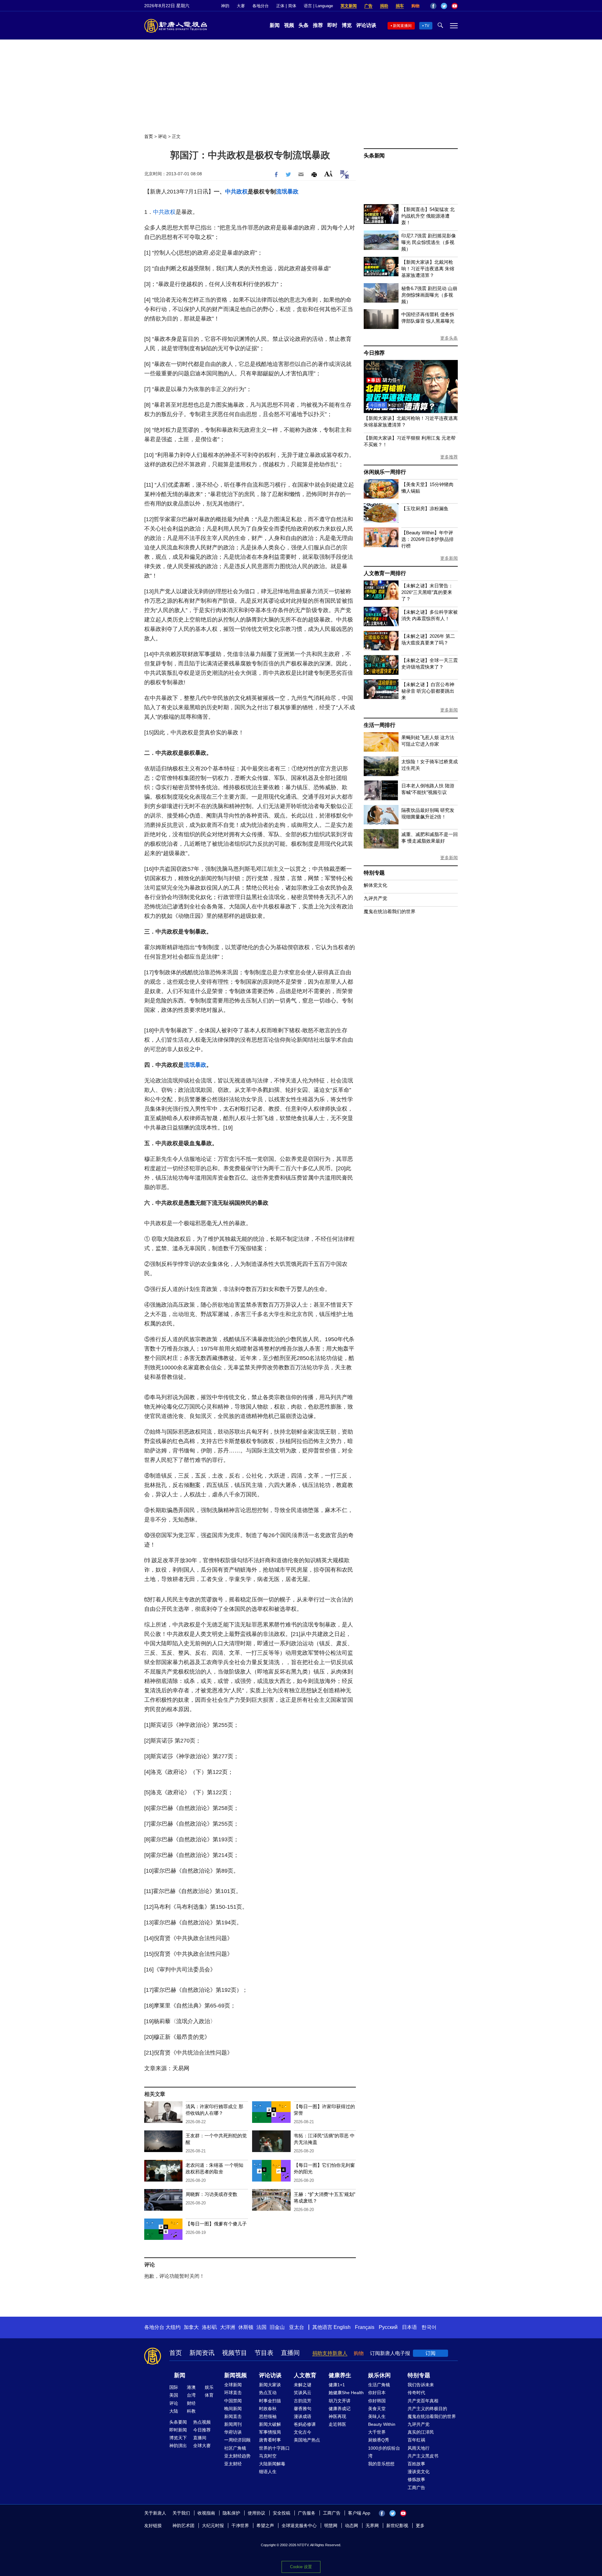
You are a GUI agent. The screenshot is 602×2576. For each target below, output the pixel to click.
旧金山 (277, 2327)
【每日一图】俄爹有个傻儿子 (216, 2224)
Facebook (433, 6)
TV (427, 26)
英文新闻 (349, 6)
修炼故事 (416, 2479)
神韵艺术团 (183, 2526)
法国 (261, 2327)
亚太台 (297, 2327)
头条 (304, 25)
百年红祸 (416, 2440)
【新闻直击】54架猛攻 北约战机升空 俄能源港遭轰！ (428, 216)
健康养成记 (340, 2409)
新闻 (275, 25)
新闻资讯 (202, 2353)
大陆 (174, 2411)
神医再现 (337, 2416)
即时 (332, 25)
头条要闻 (178, 2422)
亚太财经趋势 (237, 2456)
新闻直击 (233, 2416)
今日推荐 (374, 353)
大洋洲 (228, 2327)
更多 (420, 2526)
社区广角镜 (235, 2448)
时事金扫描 (270, 2401)
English (342, 2327)
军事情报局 (270, 2432)
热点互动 (268, 2393)
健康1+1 (337, 2385)
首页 (149, 136)
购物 (415, 6)
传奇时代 (416, 2393)
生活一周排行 (380, 725)
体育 (209, 2395)
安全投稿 (282, 2513)
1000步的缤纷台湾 (384, 2452)
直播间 (290, 2353)
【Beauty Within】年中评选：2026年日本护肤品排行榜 (428, 539)
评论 (162, 136)
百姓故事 (416, 2464)
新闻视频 (235, 2375)
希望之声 (265, 2526)
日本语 (409, 2327)
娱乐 (209, 2387)
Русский (388, 2327)
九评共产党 (375, 898)
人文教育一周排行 (385, 573)
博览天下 (178, 2438)
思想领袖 (268, 2416)
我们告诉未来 (421, 2385)
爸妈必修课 (305, 2424)
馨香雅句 (303, 2409)
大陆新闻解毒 (272, 2464)
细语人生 (268, 2472)
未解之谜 (303, 2385)
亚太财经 (233, 2464)
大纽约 (173, 2327)
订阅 (430, 2353)
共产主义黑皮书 (423, 2456)
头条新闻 (374, 156)
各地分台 (261, 6)
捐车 (400, 6)
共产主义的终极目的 (427, 2409)
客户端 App (359, 2513)
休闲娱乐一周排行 (385, 472)
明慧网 (331, 2526)
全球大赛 (202, 2446)
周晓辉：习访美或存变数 (211, 2194)
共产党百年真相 (423, 2401)
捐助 (384, 6)
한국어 (429, 2327)
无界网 (372, 2526)
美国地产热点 (307, 2440)
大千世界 (377, 2432)
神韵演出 (178, 2446)
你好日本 (377, 2393)
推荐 (318, 25)
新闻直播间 (402, 26)
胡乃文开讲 (340, 2401)
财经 (191, 2403)
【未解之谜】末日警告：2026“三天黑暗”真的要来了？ (427, 592)
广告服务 (307, 2513)
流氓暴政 (287, 192)
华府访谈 (233, 2432)
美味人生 (377, 2416)
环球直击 (233, 2393)
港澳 (191, 2387)
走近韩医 (337, 2424)
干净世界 (240, 2526)
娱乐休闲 (379, 2375)
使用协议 (256, 2513)
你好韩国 (377, 2401)
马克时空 (268, 2456)
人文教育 (305, 2375)
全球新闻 (233, 2385)
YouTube (455, 6)
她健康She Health (346, 2393)
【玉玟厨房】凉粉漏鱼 (425, 508)
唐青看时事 (270, 2440)
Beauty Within (382, 2424)
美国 (174, 2395)
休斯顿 (246, 2327)
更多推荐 (449, 457)
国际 (174, 2387)
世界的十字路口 (274, 2448)
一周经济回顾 (237, 2440)
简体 (292, 6)
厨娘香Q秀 (379, 2440)
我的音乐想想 (381, 2464)
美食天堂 (377, 2409)
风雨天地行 (419, 2448)
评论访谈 (366, 25)
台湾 (191, 2395)
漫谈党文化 (419, 2472)
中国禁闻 (233, 2401)
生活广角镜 (379, 2385)
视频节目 (235, 2353)
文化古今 (303, 2432)
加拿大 (191, 2327)
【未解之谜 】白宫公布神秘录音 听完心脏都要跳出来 (428, 691)
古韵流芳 (303, 2401)
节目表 (264, 2353)
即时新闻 (178, 2430)
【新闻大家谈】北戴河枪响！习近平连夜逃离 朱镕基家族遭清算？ (428, 269)
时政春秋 (268, 2409)
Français (365, 2327)
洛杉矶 (209, 2327)
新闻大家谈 (270, 2385)
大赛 (241, 6)
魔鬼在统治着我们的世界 (390, 911)
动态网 (351, 2526)
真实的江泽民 (421, 2432)
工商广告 (416, 2488)
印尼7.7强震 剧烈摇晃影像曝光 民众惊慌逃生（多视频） (429, 242)
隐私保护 (231, 2513)
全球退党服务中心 (299, 2526)
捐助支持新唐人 (330, 2353)
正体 (280, 6)
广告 (368, 6)
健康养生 (340, 2375)
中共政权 (236, 192)
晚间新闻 (233, 2409)
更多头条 (449, 338)
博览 (347, 25)
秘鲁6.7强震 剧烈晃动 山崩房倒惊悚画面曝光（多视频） (429, 295)
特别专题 (374, 873)
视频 (289, 25)
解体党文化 (375, 885)
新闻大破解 (270, 2424)
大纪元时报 (213, 2526)
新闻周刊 (233, 2424)
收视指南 (206, 2513)
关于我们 (181, 2513)
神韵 (225, 6)
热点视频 (202, 2422)
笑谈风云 (303, 2393)
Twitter (444, 6)
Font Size (328, 174)
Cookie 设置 (301, 2567)
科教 (191, 2411)
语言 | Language (318, 6)
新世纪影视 (397, 2526)
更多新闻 (449, 558)
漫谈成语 (303, 2416)
